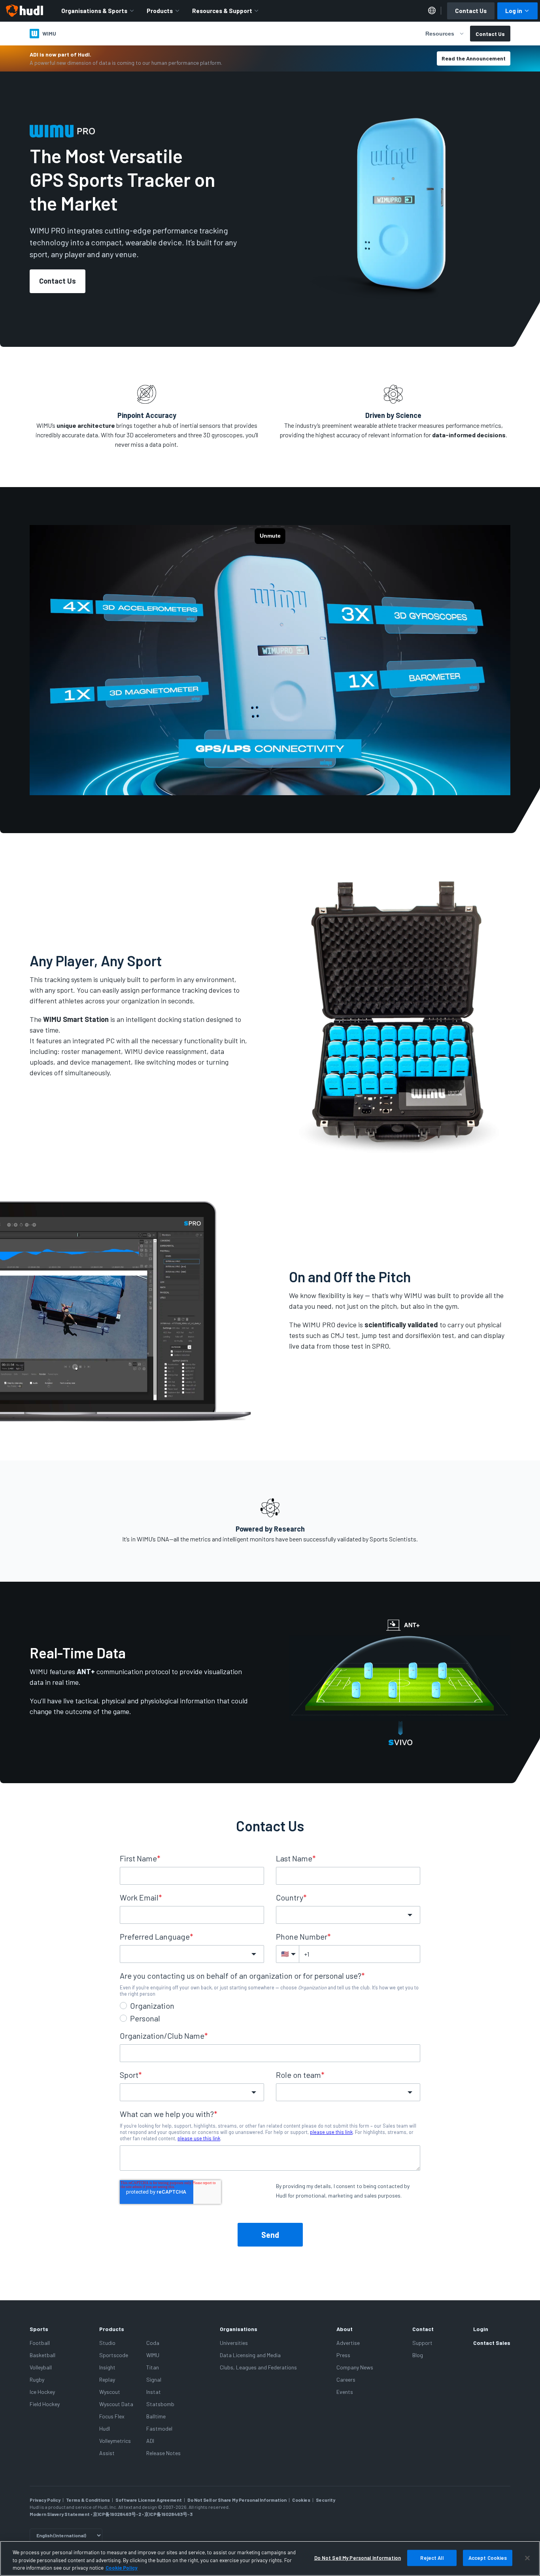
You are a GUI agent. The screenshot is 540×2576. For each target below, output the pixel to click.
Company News (355, 2367)
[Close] (527, 2558)
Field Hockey (45, 2404)
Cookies (301, 2500)
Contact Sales (492, 2343)
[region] (270, 2558)
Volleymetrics (115, 2441)
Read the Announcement (474, 58)
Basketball (42, 2355)
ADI (150, 2441)
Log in (514, 11)
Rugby (37, 2379)
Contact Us (471, 11)
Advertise (348, 2343)
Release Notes (163, 2453)
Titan (153, 2367)
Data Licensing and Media (250, 2355)
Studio (107, 2343)
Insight (107, 2367)
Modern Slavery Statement (60, 2514)
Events (345, 2392)
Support (422, 2343)
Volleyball (41, 2367)
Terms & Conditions (88, 2500)
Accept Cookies (488, 2557)
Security (326, 2500)
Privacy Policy (45, 2500)
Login (481, 2329)
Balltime (156, 2416)
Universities (234, 2343)
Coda (153, 2343)
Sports (39, 2329)
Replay (107, 2379)
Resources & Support (222, 11)
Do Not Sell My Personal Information (358, 2557)
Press (343, 2355)
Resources (440, 34)
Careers (346, 2379)
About (345, 2329)
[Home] (25, 11)
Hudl (105, 2428)
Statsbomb (160, 2404)
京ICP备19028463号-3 (168, 2514)
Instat (154, 2392)
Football (40, 2343)
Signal (154, 2379)
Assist (107, 2453)
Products (160, 11)
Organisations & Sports (94, 11)
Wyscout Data (116, 2404)
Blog (418, 2355)
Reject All (432, 2557)
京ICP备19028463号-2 (117, 2514)
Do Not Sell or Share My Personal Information (237, 2500)
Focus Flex (112, 2416)
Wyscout (110, 2392)
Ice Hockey (42, 2392)
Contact (423, 2329)
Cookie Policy (122, 2568)
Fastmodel (159, 2428)
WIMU (153, 2355)
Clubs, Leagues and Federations (258, 2367)
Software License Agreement (149, 2500)
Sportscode (114, 2355)
